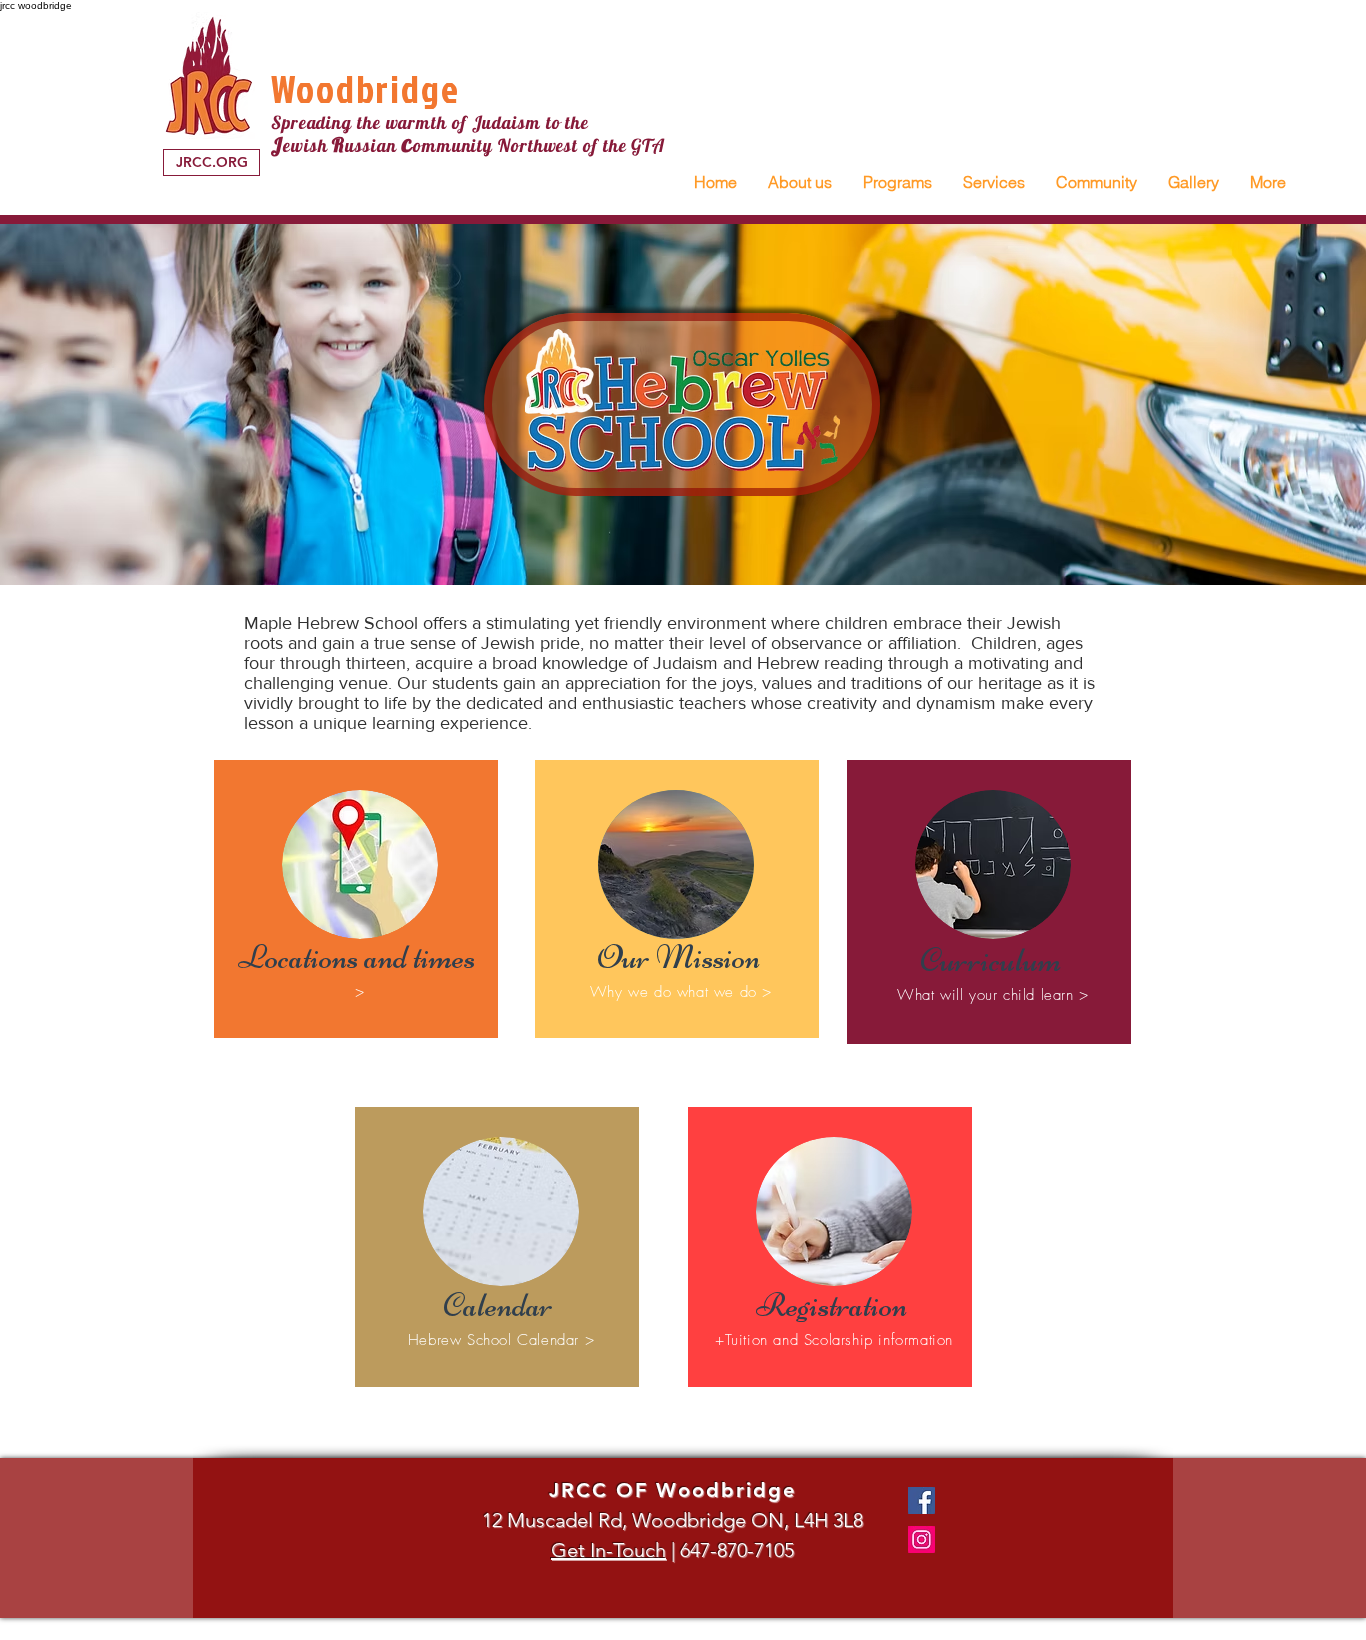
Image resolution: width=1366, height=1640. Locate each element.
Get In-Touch (608, 1550)
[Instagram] (921, 1539)
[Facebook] (921, 1500)
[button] (799, 182)
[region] (356, 899)
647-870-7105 (737, 1550)
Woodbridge (365, 88)
